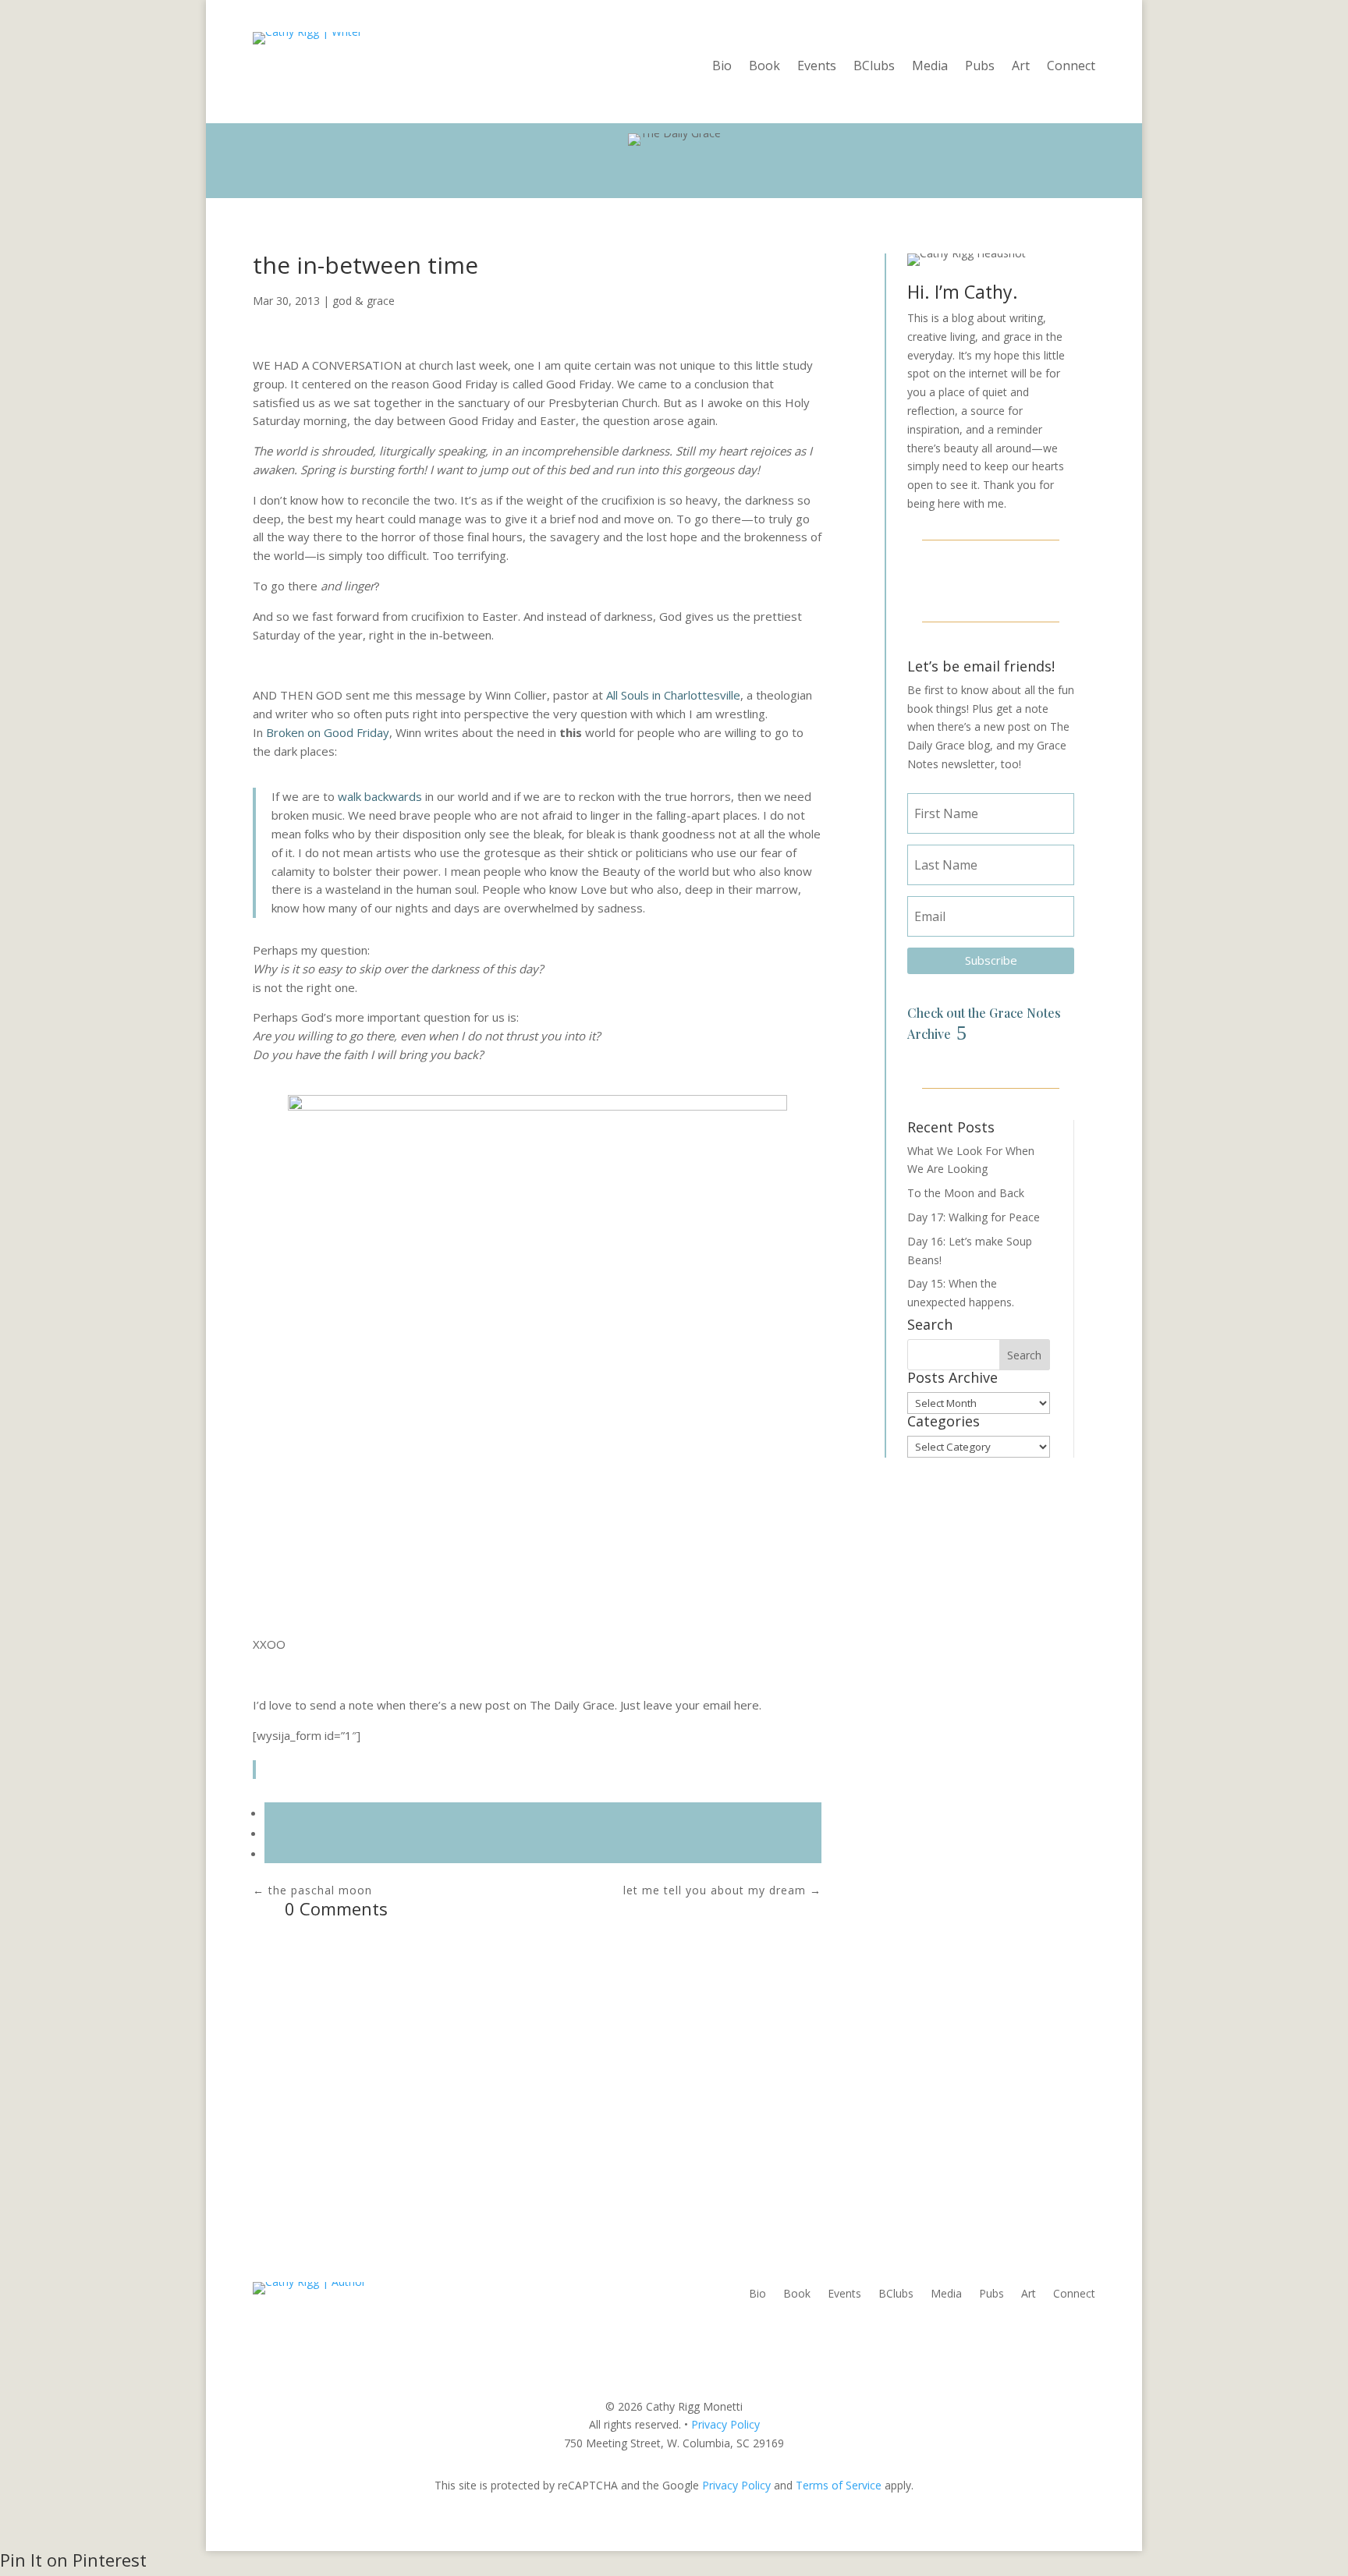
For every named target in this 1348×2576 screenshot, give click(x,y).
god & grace (364, 301)
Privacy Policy (725, 2424)
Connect (1071, 67)
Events (817, 67)
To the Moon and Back (966, 1193)
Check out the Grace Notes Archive (984, 1023)
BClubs (874, 67)
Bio (722, 67)
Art (1021, 67)
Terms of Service (839, 2485)
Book (764, 67)
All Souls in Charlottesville (673, 695)
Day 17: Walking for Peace (974, 1217)
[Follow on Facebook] (953, 579)
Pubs (980, 67)
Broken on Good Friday (328, 732)
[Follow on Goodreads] (1028, 579)
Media (930, 67)
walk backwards (381, 796)
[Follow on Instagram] (991, 579)
